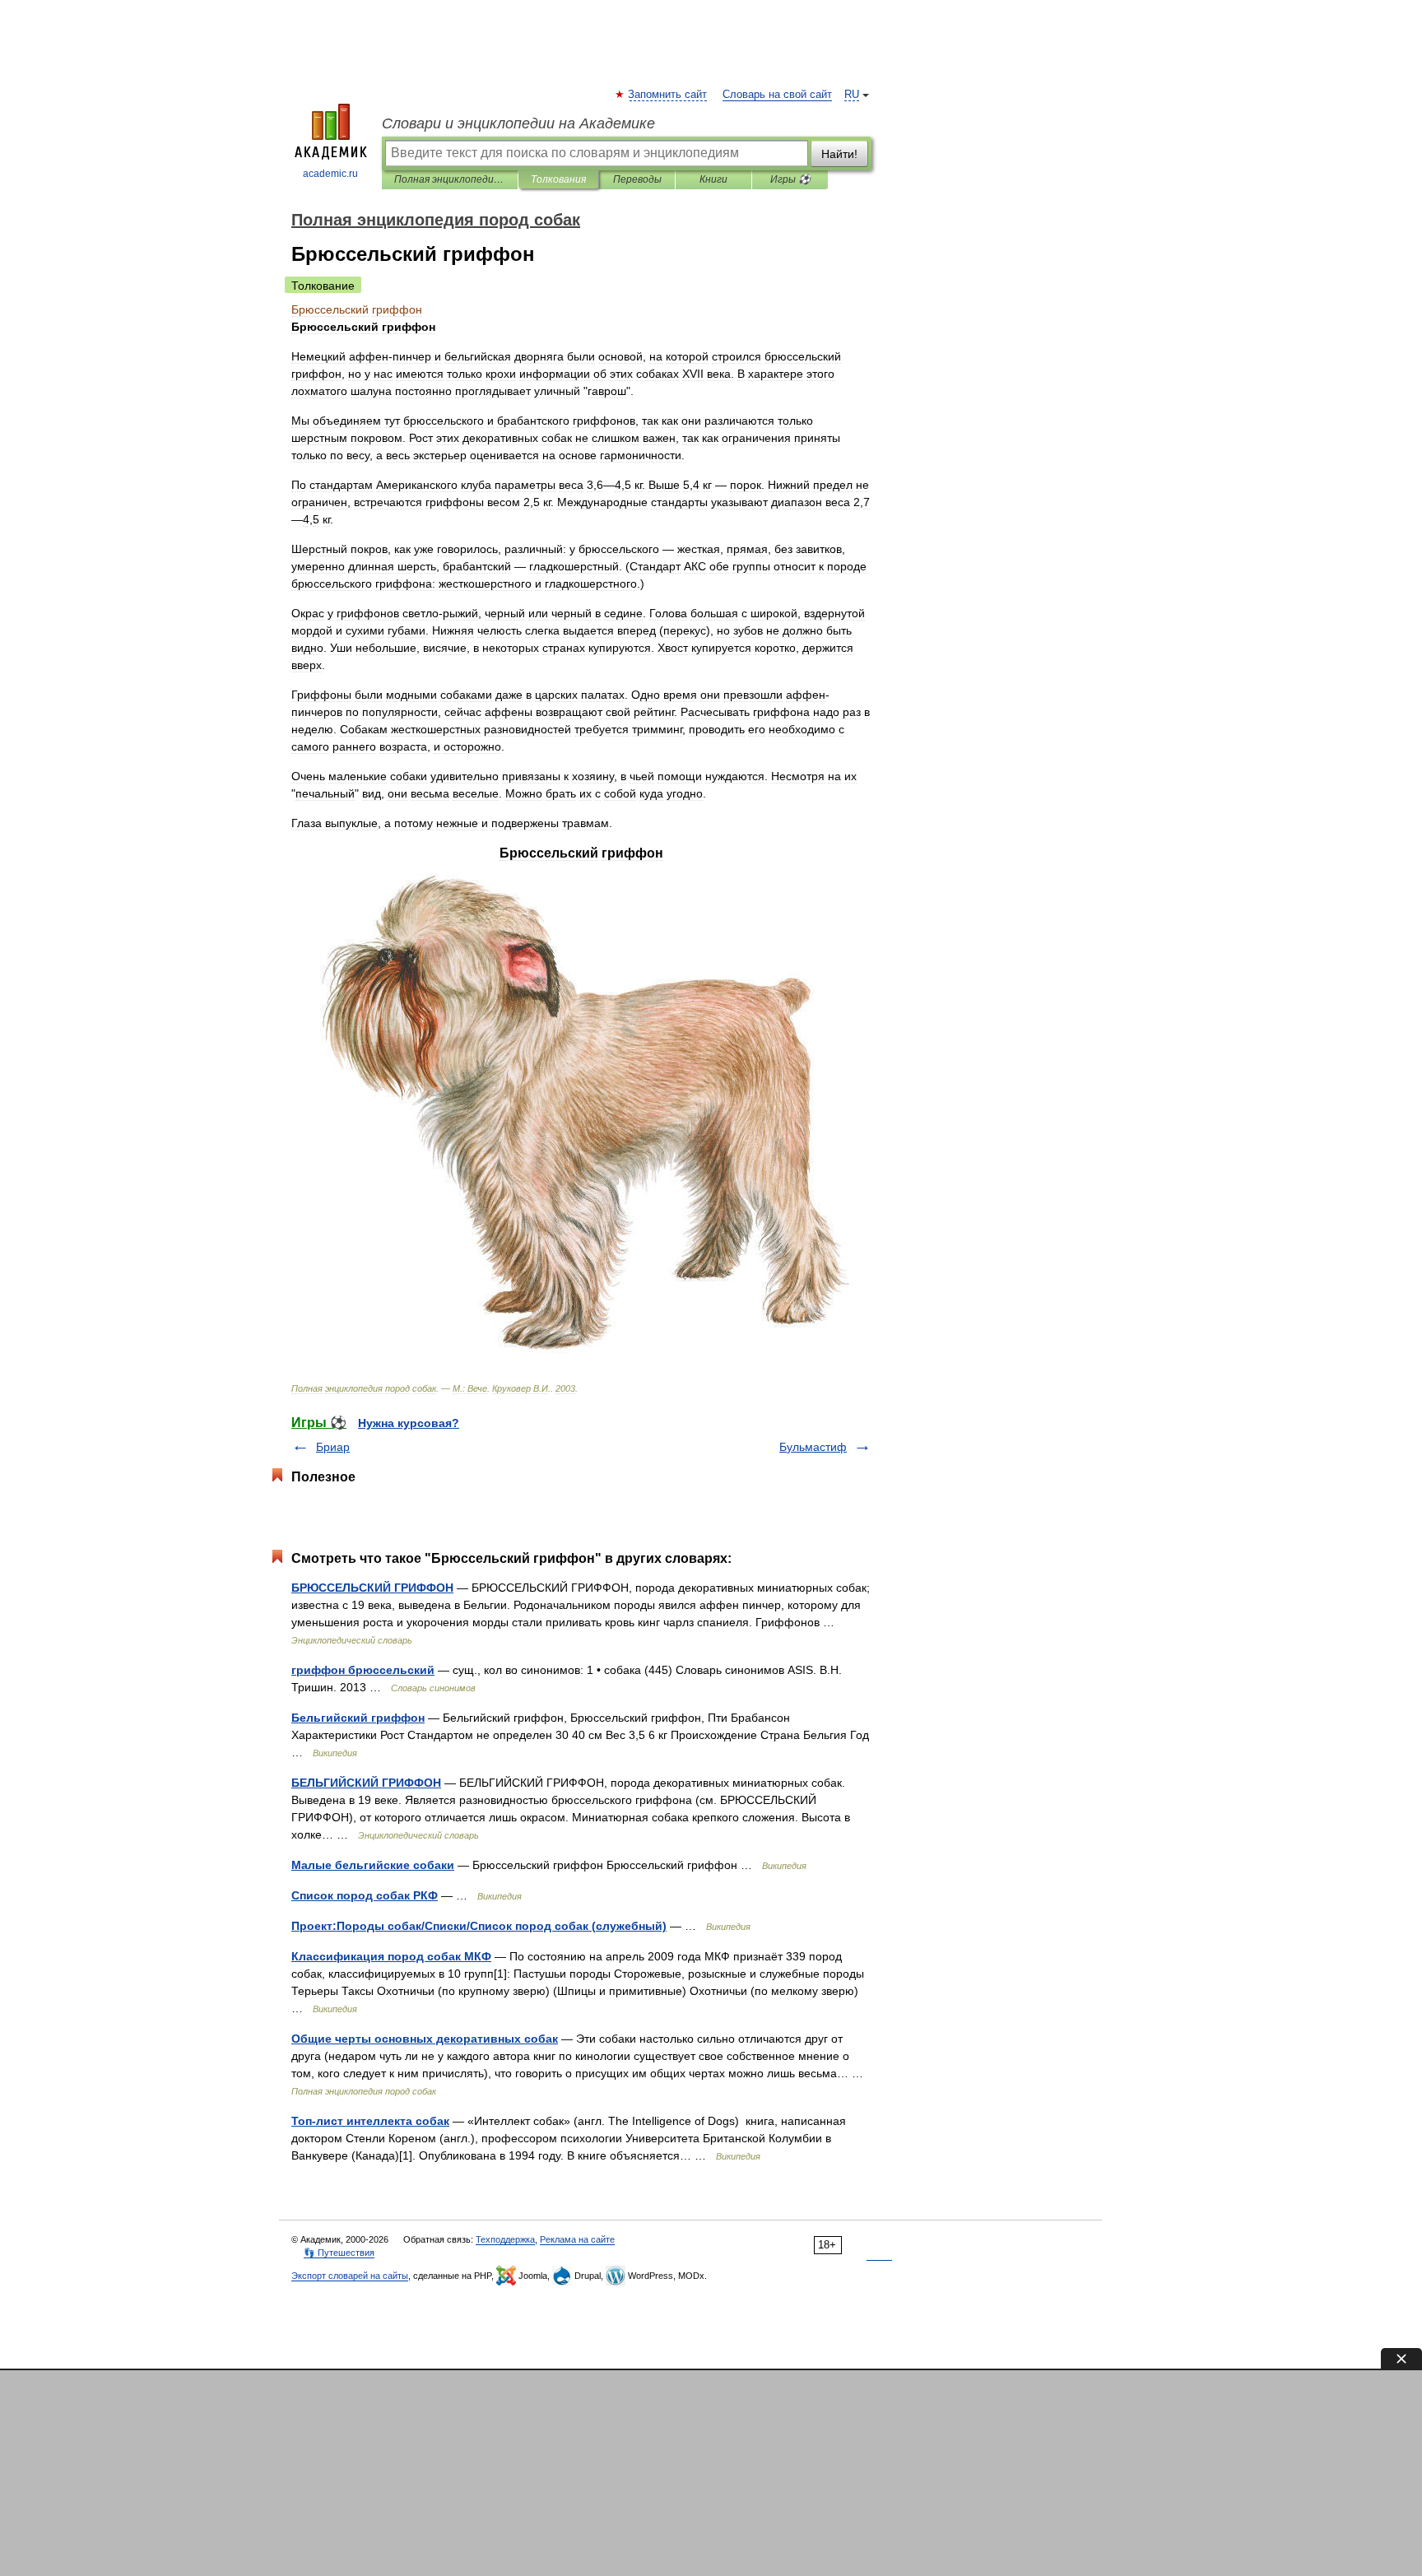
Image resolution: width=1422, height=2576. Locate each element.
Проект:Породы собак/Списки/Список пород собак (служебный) (479, 1926)
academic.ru (330, 174)
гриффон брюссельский (363, 1670)
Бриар (333, 1447)
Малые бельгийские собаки (373, 1865)
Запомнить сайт (668, 95)
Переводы (637, 179)
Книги (713, 179)
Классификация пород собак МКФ (391, 1956)
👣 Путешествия (339, 2253)
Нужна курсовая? (409, 1423)
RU (852, 95)
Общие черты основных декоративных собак (425, 2039)
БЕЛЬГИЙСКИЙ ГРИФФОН (366, 1783)
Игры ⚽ (790, 179)
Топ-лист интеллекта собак (370, 2121)
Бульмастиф (813, 1447)
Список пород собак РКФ (365, 1895)
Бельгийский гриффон (358, 1718)
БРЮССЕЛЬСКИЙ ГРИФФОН (372, 1588)
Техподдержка (505, 2239)
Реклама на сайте (577, 2239)
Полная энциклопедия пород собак (450, 179)
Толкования (558, 179)
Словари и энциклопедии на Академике (518, 123)
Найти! (839, 154)
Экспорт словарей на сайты (350, 2276)
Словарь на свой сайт (777, 95)
